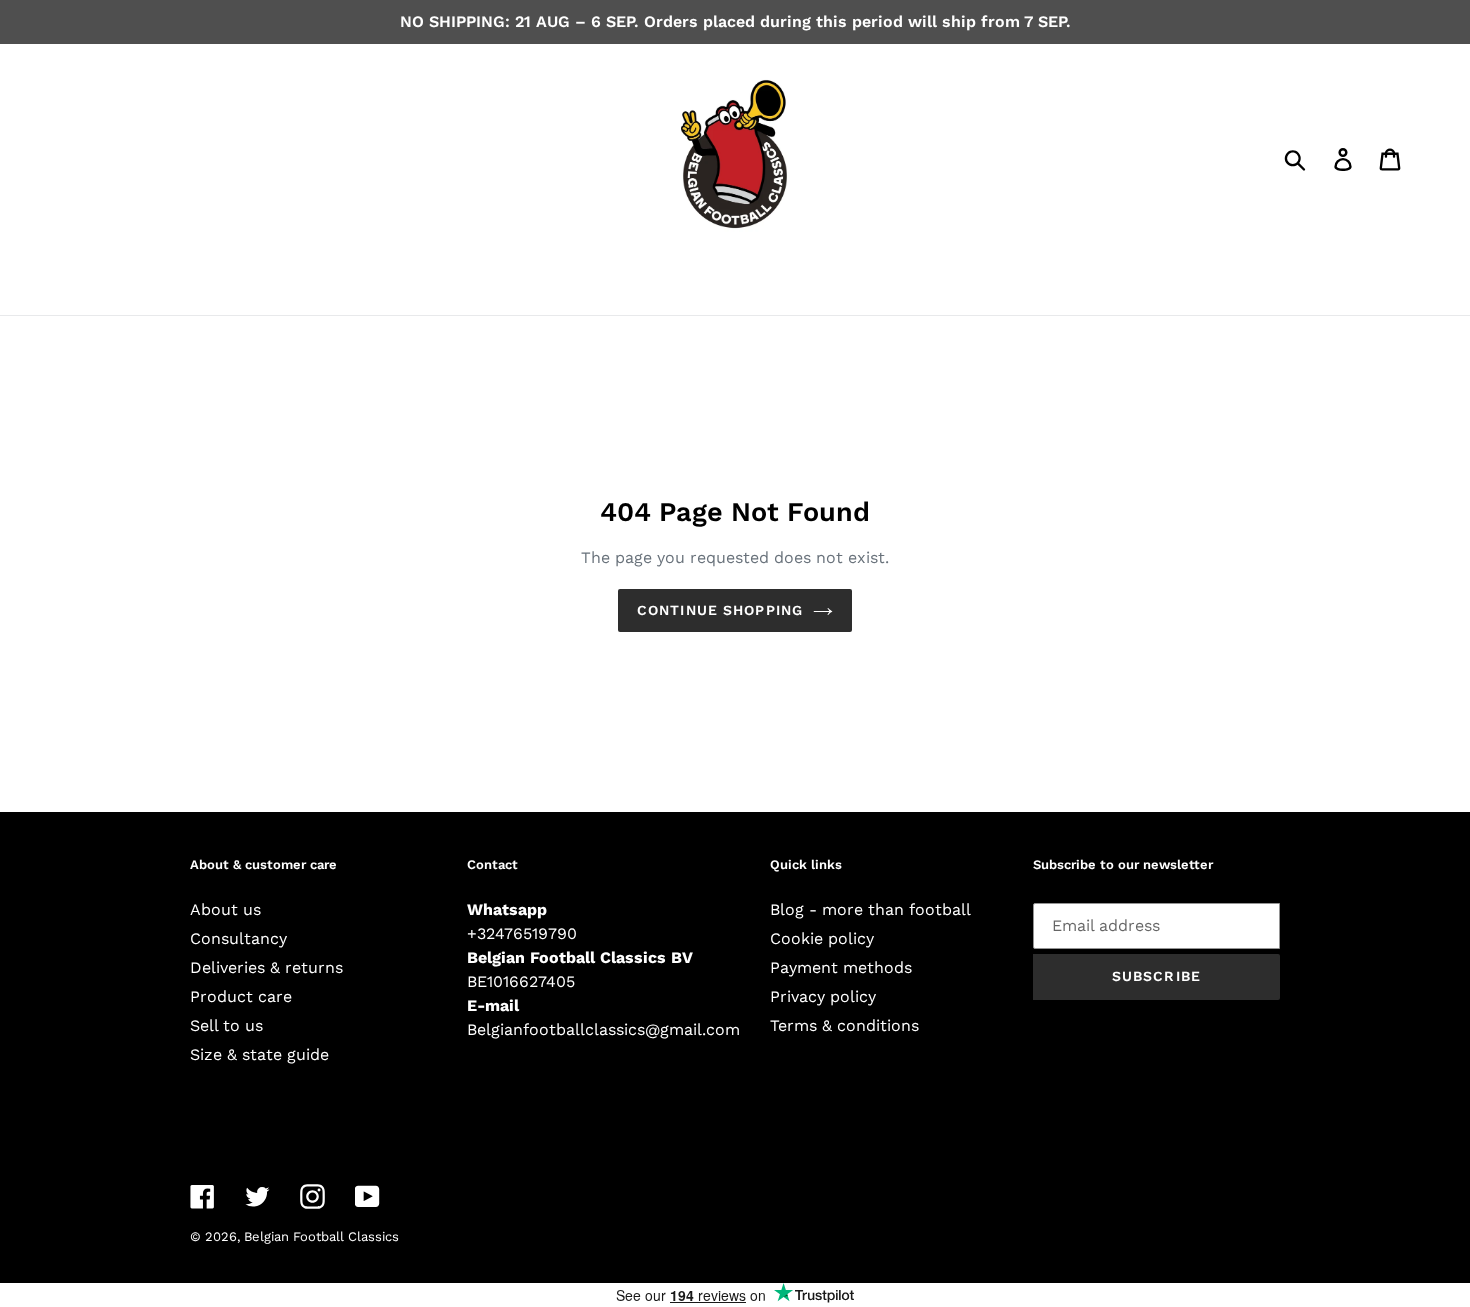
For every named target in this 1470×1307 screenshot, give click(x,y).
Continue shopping (720, 610)
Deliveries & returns (266, 967)
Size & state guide (259, 1054)
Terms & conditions (844, 1025)
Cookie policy (822, 938)
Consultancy (238, 938)
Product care (241, 996)
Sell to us (226, 1025)
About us (225, 909)
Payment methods (841, 967)
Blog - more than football (870, 909)
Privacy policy (823, 996)
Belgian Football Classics (321, 1236)
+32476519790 (522, 933)
